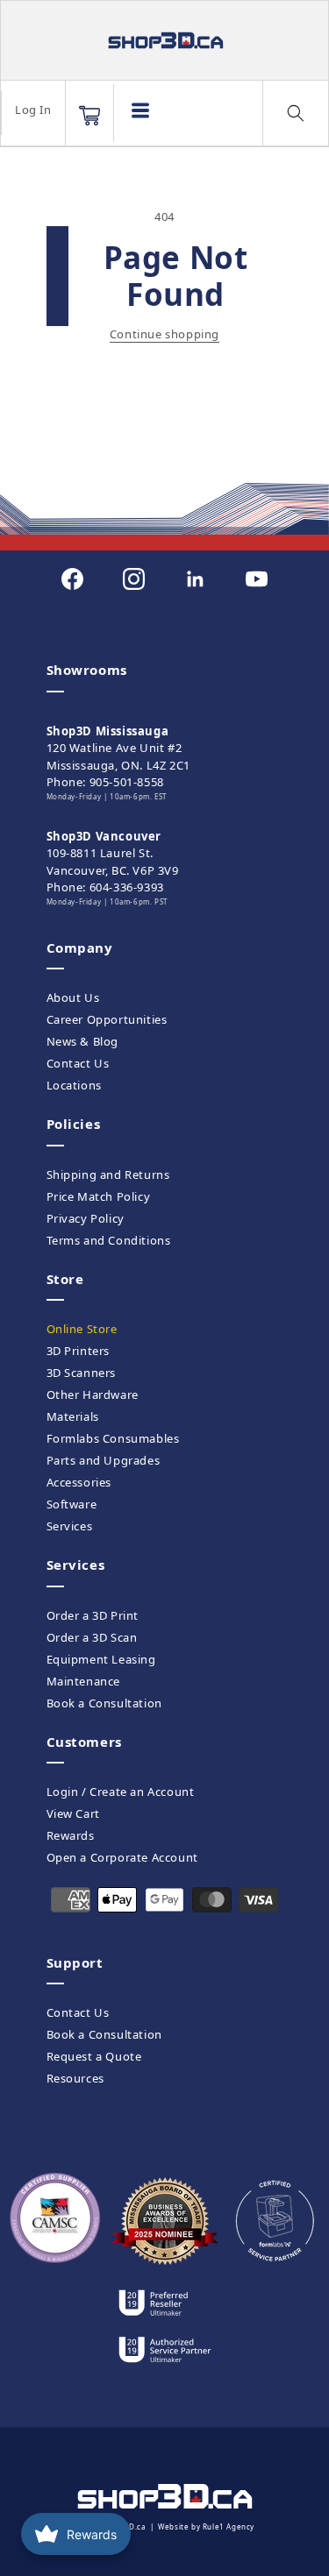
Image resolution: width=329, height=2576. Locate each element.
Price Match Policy (99, 1196)
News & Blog (83, 1041)
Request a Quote (94, 2056)
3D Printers (79, 1351)
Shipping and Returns (108, 1174)
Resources (75, 2078)
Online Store (82, 1329)
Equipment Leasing (101, 1659)
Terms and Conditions (109, 1240)
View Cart (73, 1813)
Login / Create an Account (121, 1792)
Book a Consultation (104, 1703)
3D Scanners (82, 1373)
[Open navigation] (140, 110)
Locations (74, 1085)
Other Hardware (93, 1394)
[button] (89, 116)
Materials (73, 1416)
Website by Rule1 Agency (206, 2526)
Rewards (71, 1835)
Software (72, 1504)
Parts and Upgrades (104, 1460)
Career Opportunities (107, 1019)
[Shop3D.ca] (164, 40)
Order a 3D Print (93, 1615)
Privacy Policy (86, 1218)
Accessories (79, 1482)
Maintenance (84, 1681)
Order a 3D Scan (92, 1637)
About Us (73, 997)
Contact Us (78, 1063)
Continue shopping (164, 334)
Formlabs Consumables (113, 1438)
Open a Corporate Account (122, 1857)
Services (70, 1526)
